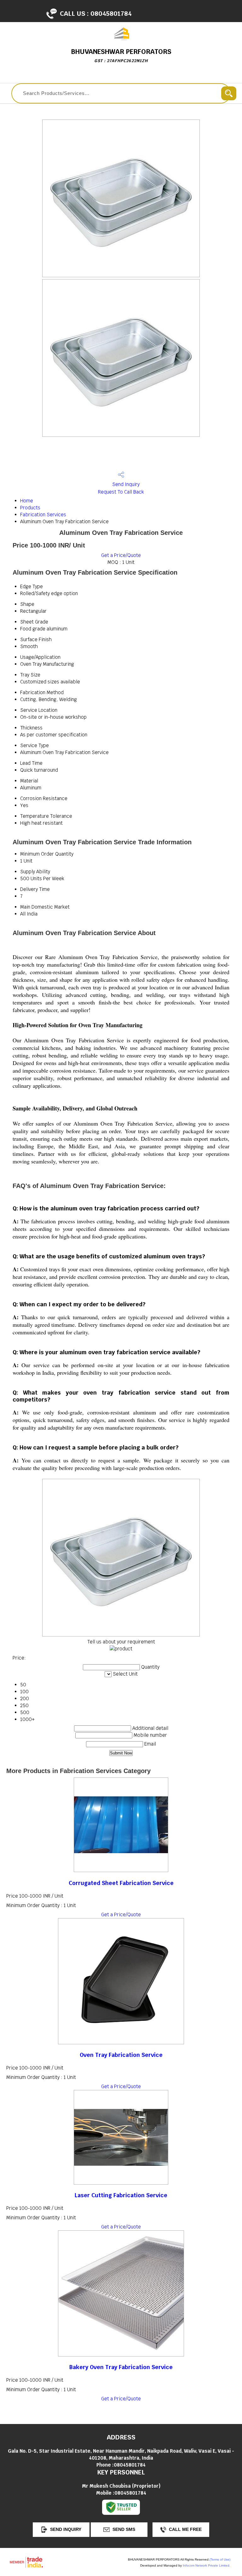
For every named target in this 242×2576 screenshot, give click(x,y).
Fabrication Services (43, 515)
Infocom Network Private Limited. (207, 2565)
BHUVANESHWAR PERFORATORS (121, 55)
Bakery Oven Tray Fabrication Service (121, 2367)
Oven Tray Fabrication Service (121, 2055)
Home (27, 501)
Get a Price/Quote (121, 555)
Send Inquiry (125, 484)
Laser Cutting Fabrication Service (121, 2195)
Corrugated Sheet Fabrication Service (121, 1883)
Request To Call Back (121, 492)
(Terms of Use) (220, 2559)
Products (30, 508)
